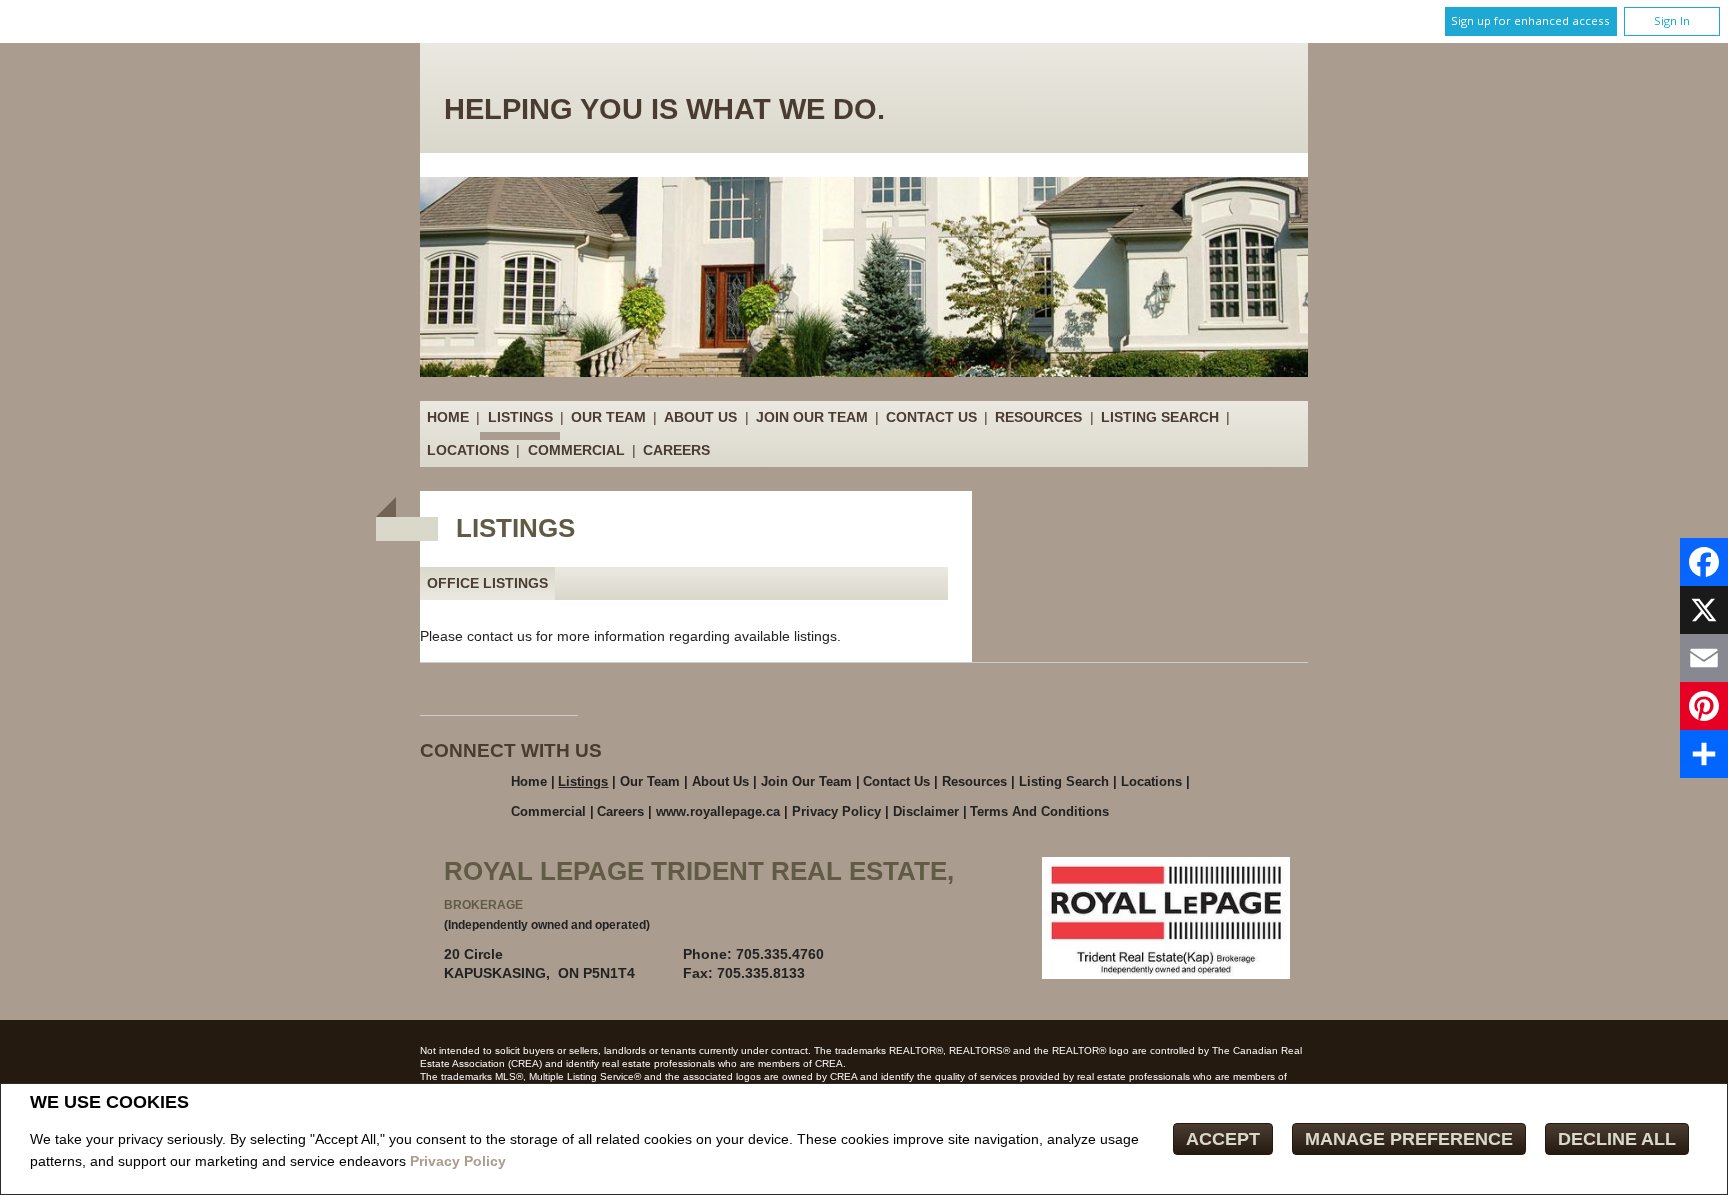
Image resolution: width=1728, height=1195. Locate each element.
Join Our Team (812, 417)
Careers (676, 450)
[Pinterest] (1704, 706)
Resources (1038, 417)
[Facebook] (1704, 562)
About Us (700, 417)
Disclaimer (926, 811)
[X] (1704, 610)
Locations (468, 450)
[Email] (1704, 658)
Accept (1223, 1139)
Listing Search (1160, 417)
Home (448, 417)
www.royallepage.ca (718, 811)
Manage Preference (1409, 1139)
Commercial (576, 450)
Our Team (608, 417)
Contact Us (931, 417)
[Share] (1704, 754)
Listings (520, 417)
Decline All (1617, 1139)
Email (890, 954)
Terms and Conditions (1039, 811)
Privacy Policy (458, 1161)
